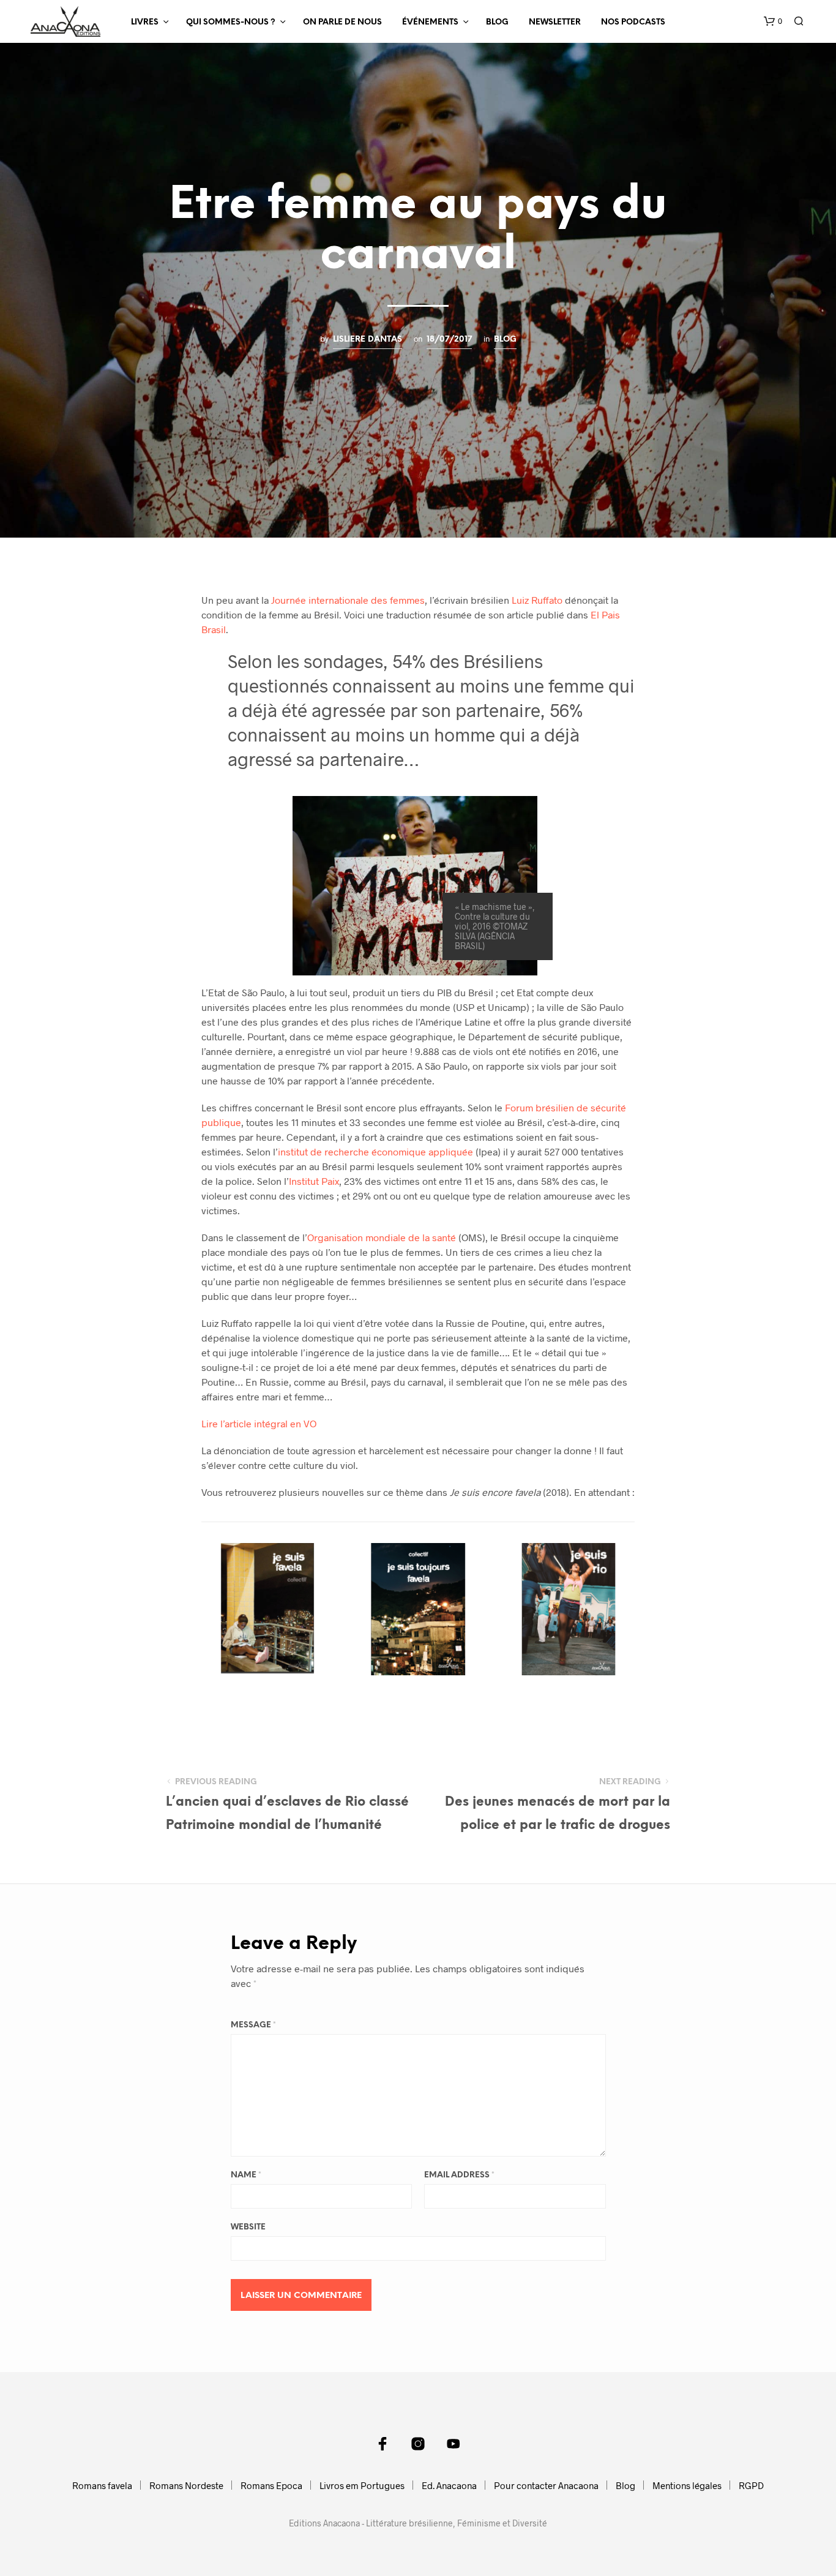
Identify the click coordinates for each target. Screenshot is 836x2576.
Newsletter (555, 22)
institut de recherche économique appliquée (375, 1151)
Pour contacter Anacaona (546, 2485)
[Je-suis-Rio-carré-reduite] (569, 1609)
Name (246, 2175)
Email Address (459, 2175)
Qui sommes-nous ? (231, 22)
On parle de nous (342, 22)
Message (253, 2025)
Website (248, 2227)
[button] (773, 21)
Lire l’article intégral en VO (259, 1423)
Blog (497, 22)
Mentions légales (687, 2485)
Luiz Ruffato (537, 600)
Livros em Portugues (362, 2485)
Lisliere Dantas (368, 339)
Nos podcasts (633, 22)
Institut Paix (314, 1181)
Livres (145, 22)
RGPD (751, 2485)
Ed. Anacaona (449, 2485)
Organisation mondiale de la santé (382, 1237)
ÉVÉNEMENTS (430, 22)
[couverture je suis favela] (267, 1609)
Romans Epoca (271, 2485)
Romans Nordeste (186, 2485)
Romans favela (102, 2485)
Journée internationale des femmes (348, 600)
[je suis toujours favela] (418, 1609)
